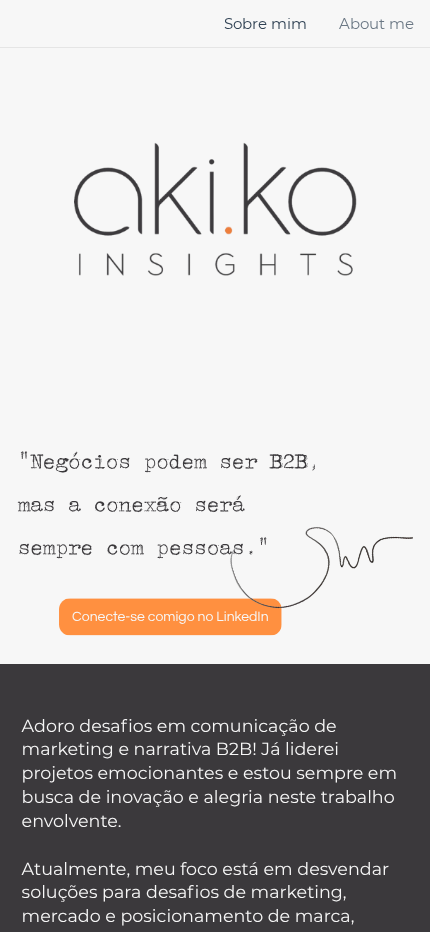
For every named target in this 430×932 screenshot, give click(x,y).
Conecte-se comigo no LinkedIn (170, 617)
